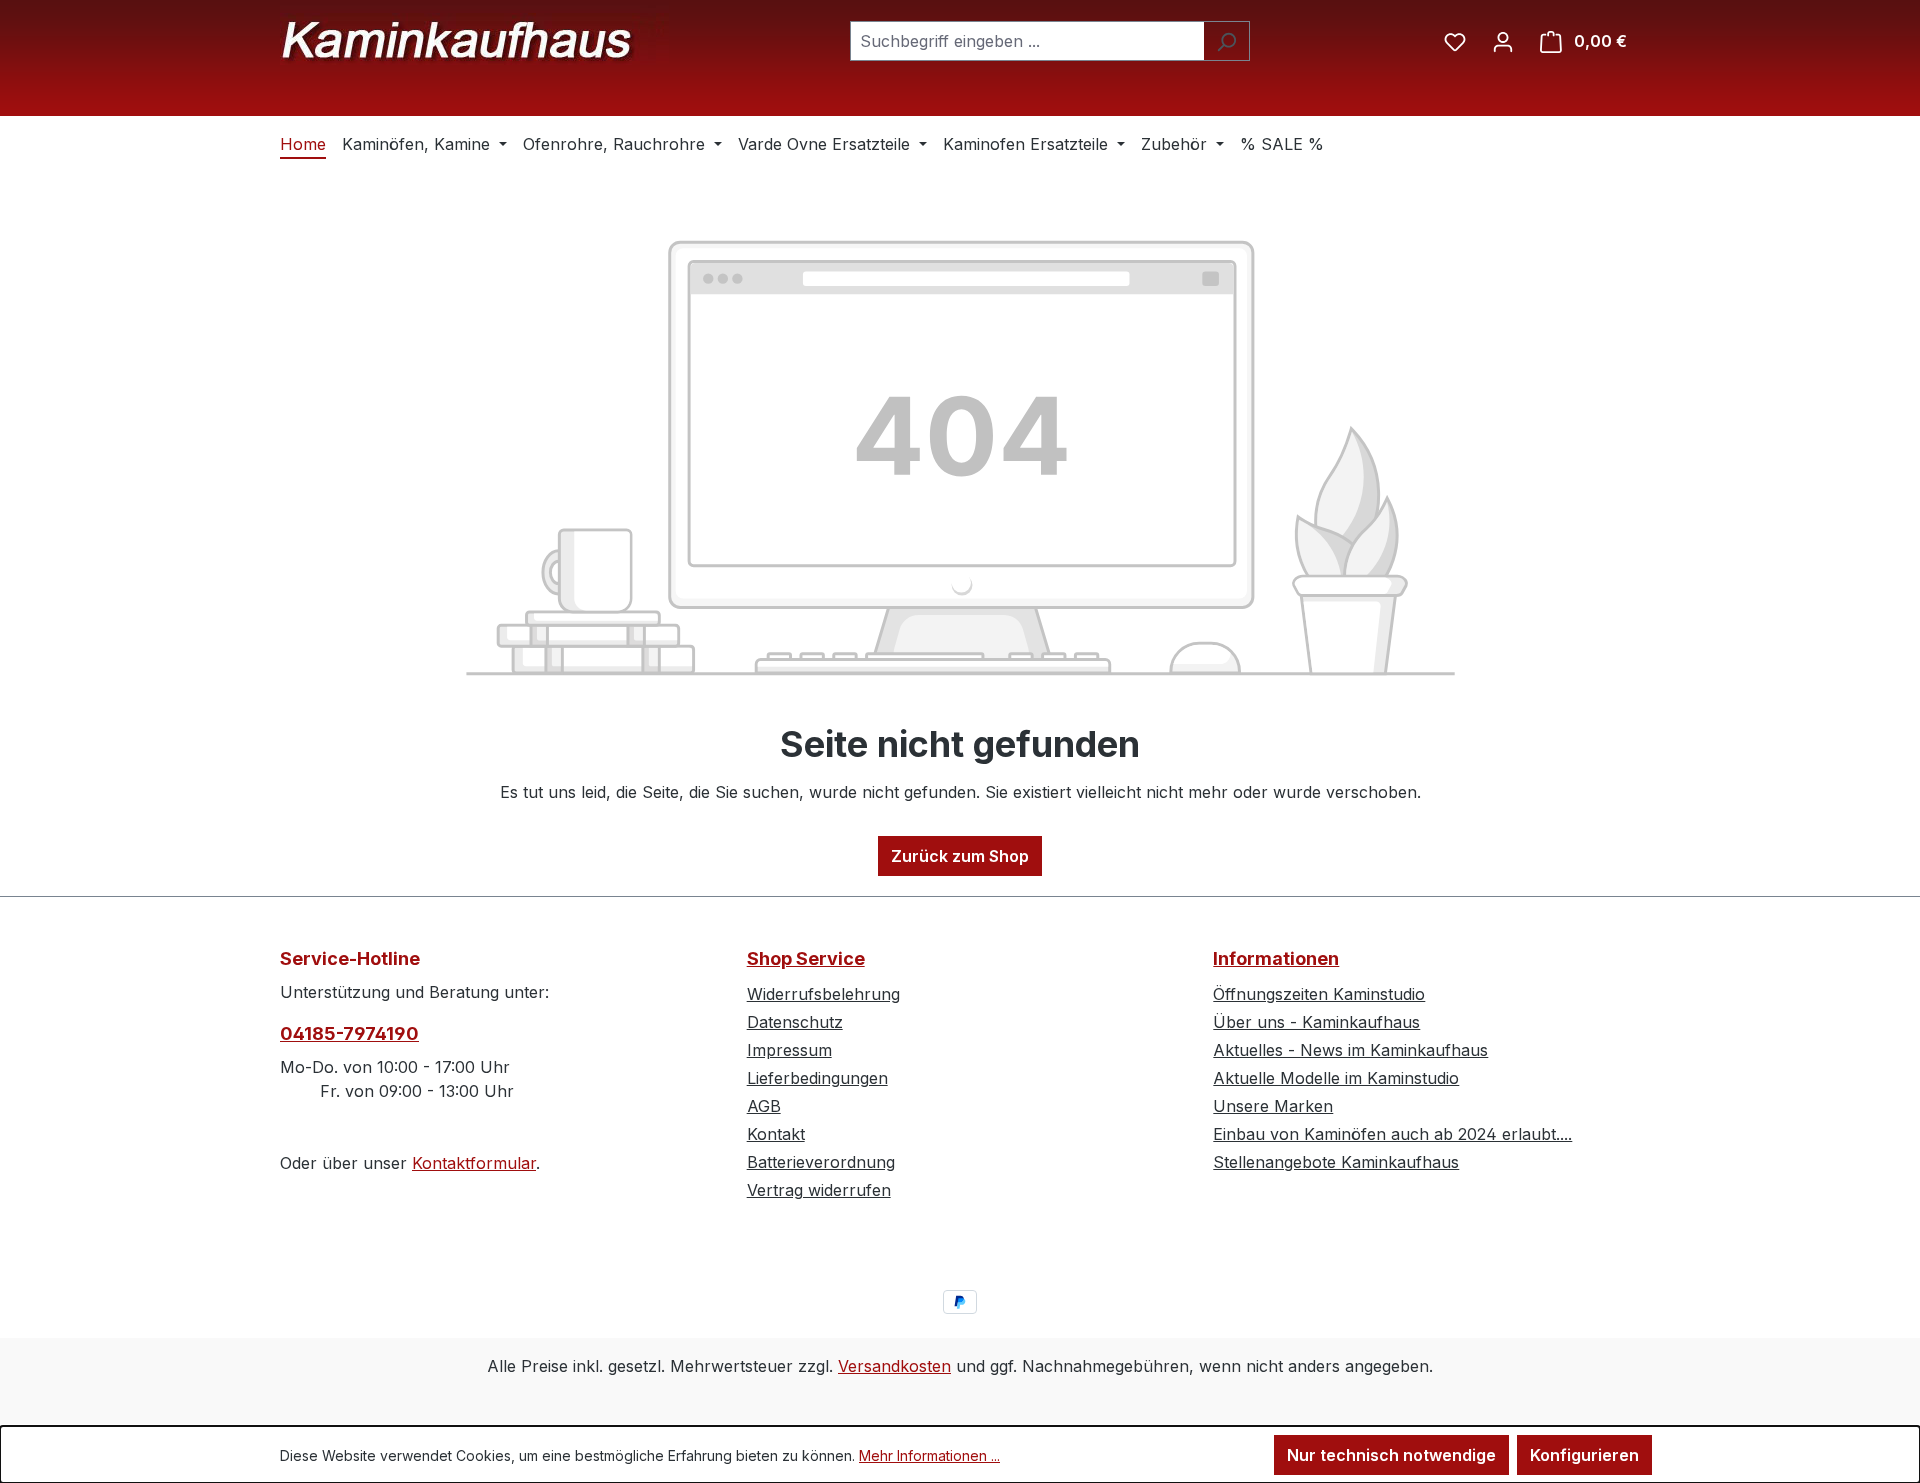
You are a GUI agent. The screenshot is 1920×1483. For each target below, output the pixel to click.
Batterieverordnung (821, 1162)
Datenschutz (795, 1022)
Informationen (1276, 958)
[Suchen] (1226, 41)
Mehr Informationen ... (929, 1455)
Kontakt (776, 1134)
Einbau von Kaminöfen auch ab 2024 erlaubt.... (1392, 1134)
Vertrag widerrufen (819, 1190)
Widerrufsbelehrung (823, 994)
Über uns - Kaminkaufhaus (1316, 1022)
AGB (764, 1106)
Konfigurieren (1584, 1455)
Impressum (789, 1050)
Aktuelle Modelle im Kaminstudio (1336, 1078)
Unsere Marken (1273, 1106)
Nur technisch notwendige (1391, 1455)
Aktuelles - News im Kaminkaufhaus (1350, 1050)
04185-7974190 (349, 1033)
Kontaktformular (474, 1163)
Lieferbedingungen (817, 1078)
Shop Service (806, 958)
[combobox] (1027, 41)
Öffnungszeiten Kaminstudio (1319, 994)
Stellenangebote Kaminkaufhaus (1336, 1162)
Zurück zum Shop (960, 856)
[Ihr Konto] (1503, 41)
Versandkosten (894, 1366)
